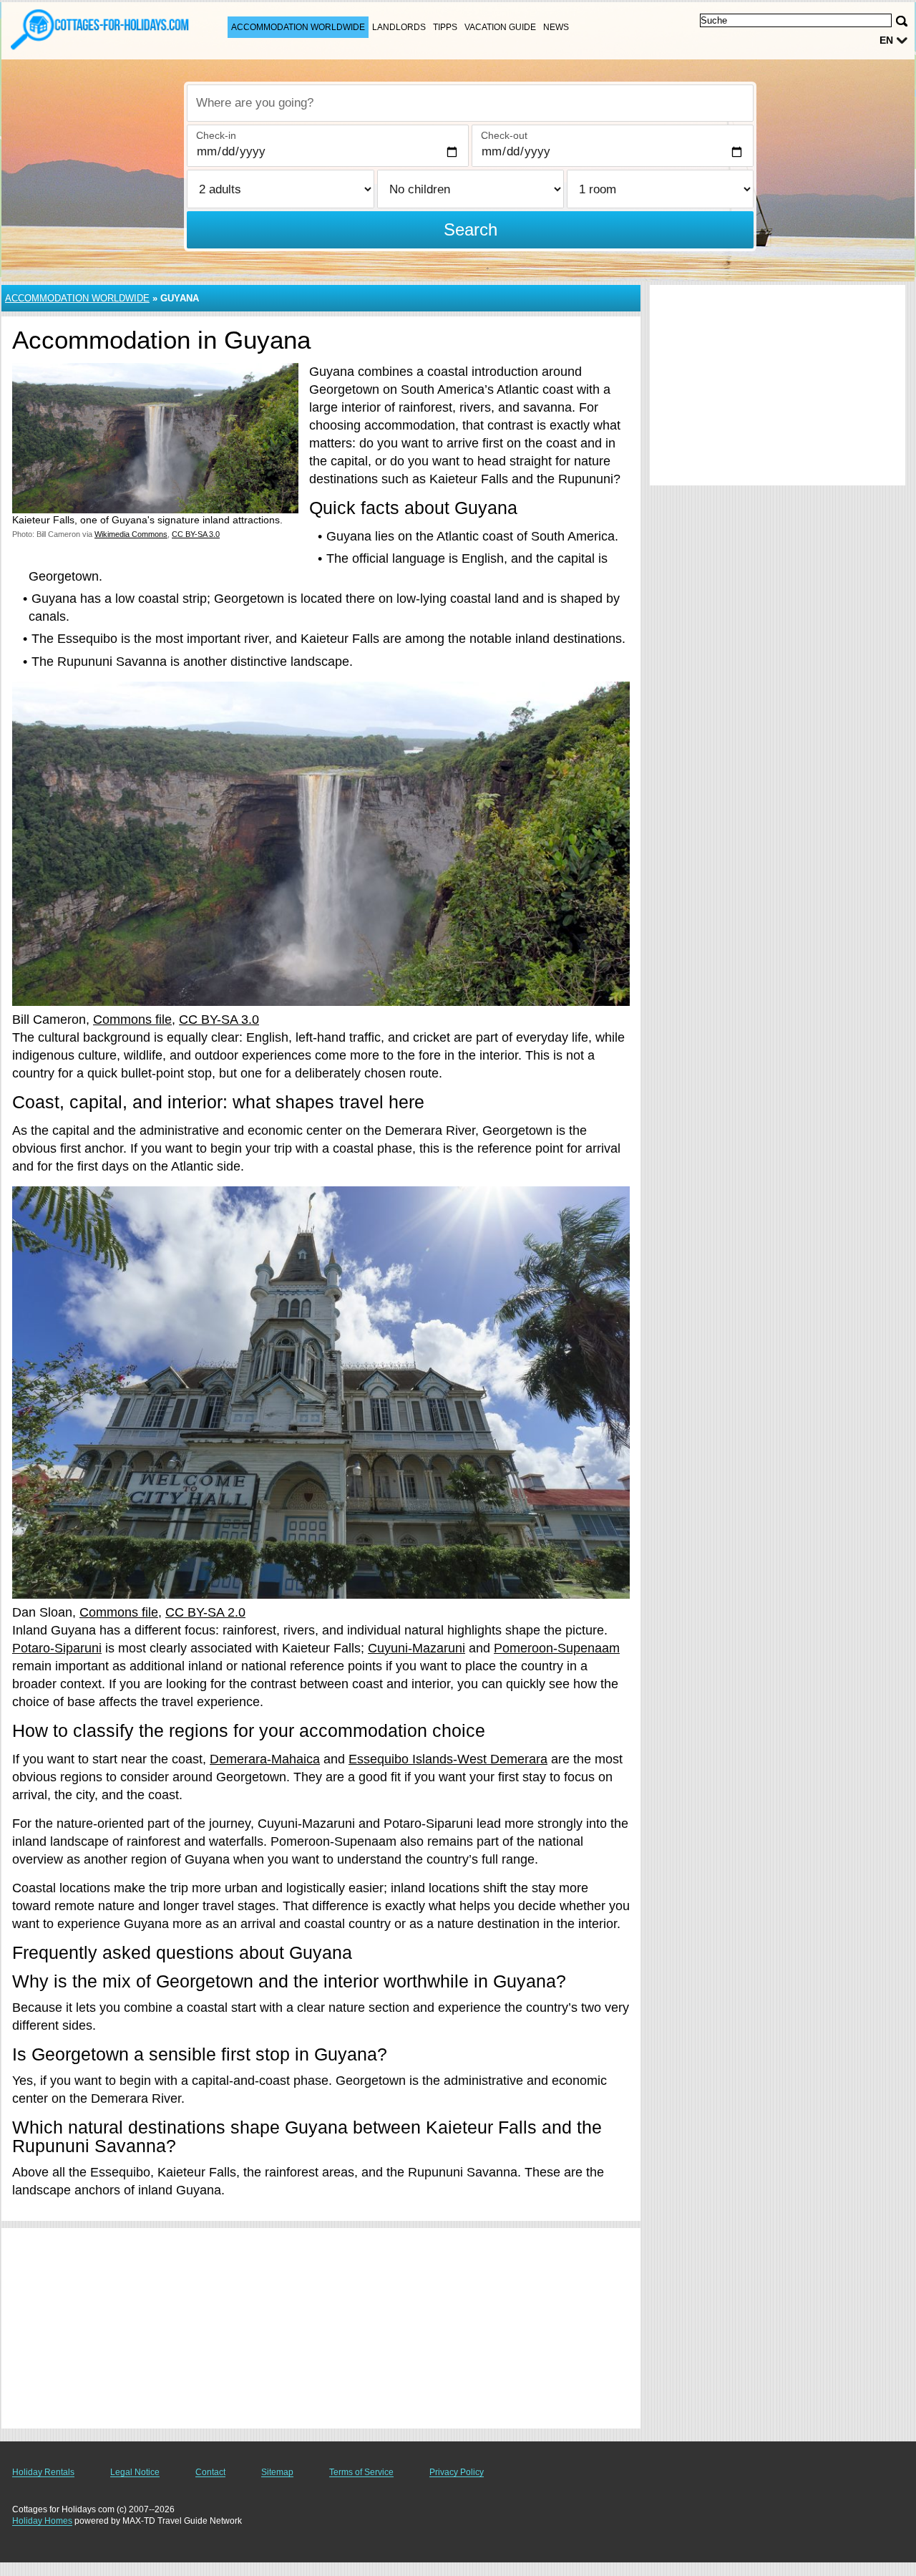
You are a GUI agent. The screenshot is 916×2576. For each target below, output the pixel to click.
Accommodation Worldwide (298, 27)
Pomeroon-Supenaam (557, 1648)
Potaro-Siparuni (57, 1648)
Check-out (504, 135)
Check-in (216, 135)
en (886, 40)
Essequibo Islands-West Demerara (448, 1759)
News (556, 27)
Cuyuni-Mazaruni (416, 1648)
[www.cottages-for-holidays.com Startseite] (100, 29)
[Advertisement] (321, 2328)
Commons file (132, 1020)
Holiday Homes (42, 2521)
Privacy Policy (457, 2472)
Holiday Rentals (43, 2472)
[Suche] (902, 21)
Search (471, 229)
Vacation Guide (500, 27)
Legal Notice (135, 2472)
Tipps (445, 27)
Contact (210, 2472)
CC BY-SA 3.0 (219, 1020)
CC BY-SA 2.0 (205, 1612)
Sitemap (277, 2472)
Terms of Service (361, 2472)
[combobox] (470, 103)
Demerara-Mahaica (265, 1759)
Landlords (399, 27)
